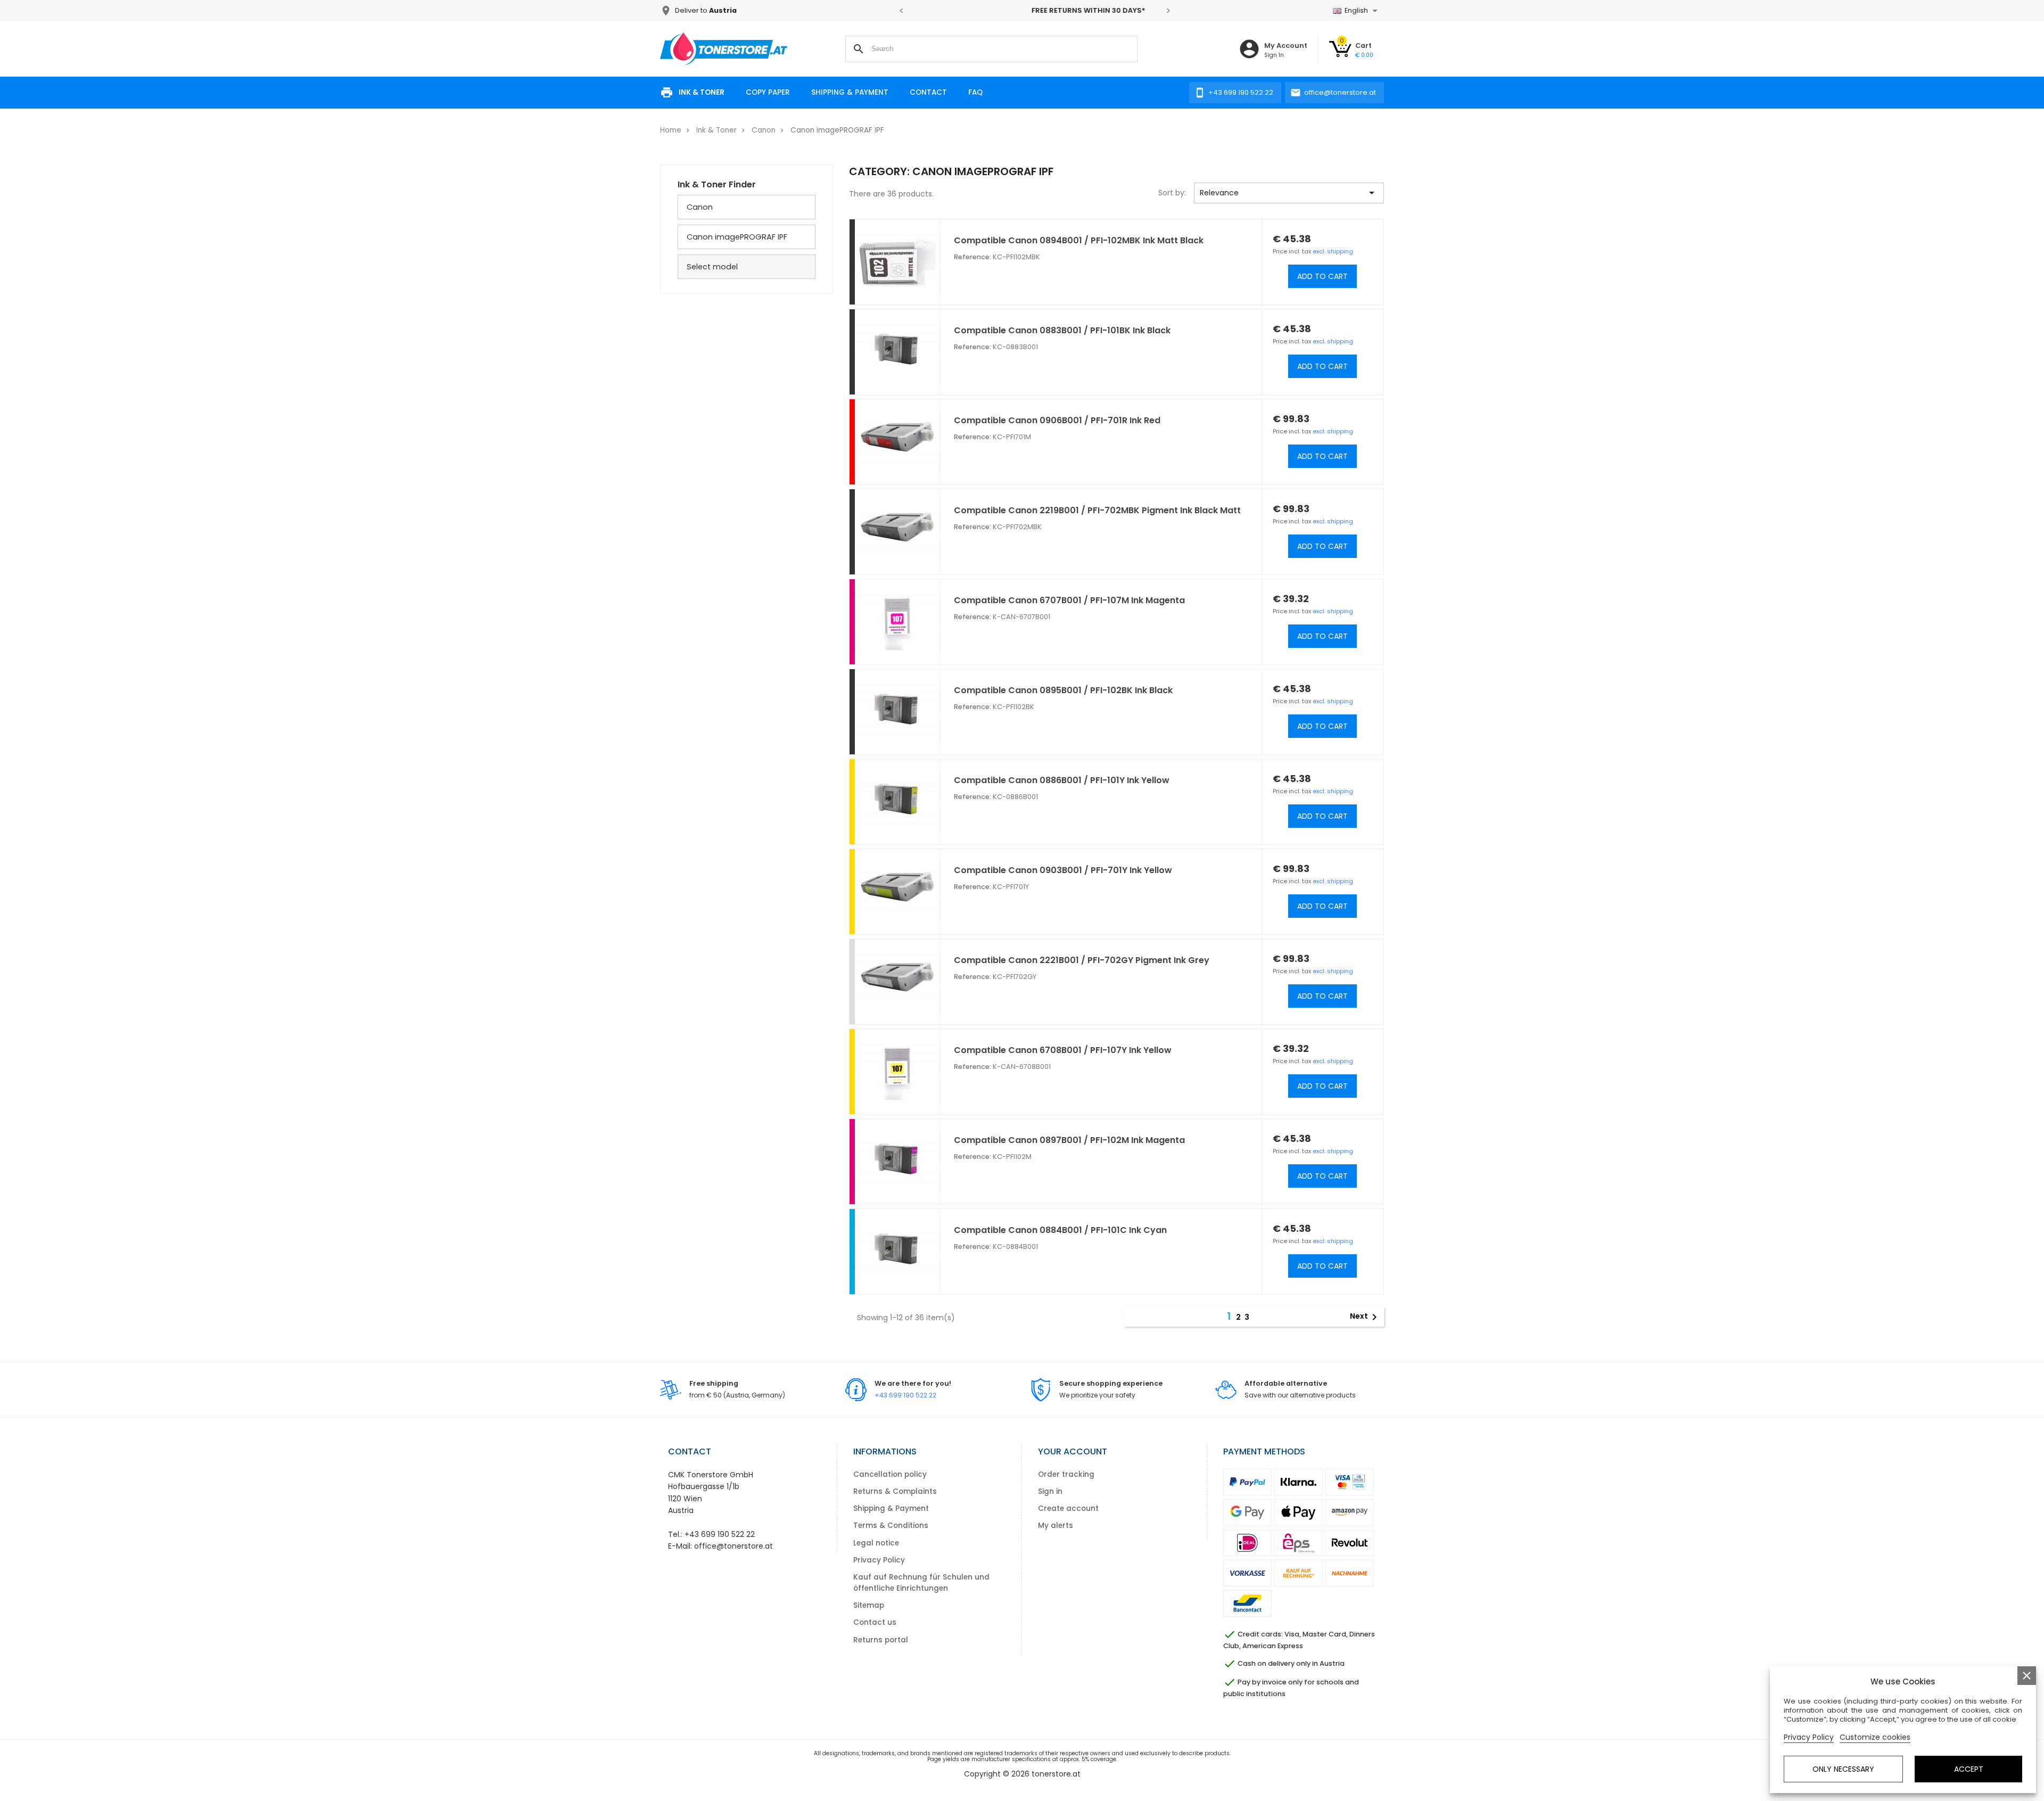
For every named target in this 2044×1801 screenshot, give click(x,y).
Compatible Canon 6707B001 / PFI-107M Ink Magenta (1069, 600)
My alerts (1056, 1525)
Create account (1068, 1508)
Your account (1073, 1452)
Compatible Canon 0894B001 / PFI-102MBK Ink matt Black (1079, 240)
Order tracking (1066, 1474)
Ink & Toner (702, 92)
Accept (1969, 1769)
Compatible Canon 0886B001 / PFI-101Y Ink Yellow (1062, 780)
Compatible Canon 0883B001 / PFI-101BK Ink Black (1062, 330)
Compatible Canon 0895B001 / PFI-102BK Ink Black (1063, 690)
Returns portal (881, 1640)
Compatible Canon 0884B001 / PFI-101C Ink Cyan (1060, 1230)
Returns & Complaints (895, 1491)
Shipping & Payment (850, 92)
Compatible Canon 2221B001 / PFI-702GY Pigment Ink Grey (1082, 960)
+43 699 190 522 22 (905, 1395)
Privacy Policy (879, 1560)
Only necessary (1843, 1769)
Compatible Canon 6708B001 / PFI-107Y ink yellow (1063, 1050)
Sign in (1050, 1491)
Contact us (875, 1622)
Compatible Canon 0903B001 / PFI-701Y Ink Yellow (1063, 870)
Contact (928, 92)
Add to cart (1322, 276)
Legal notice (876, 1543)
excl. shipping (1333, 251)
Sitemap (869, 1605)
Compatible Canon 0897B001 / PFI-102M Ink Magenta (1069, 1140)
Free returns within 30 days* (1035, 10)
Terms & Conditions (891, 1525)
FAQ (975, 92)
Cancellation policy (890, 1474)
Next (1365, 1317)
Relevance (1289, 193)
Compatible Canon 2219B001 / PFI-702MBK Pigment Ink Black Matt (1097, 510)
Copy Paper (768, 92)
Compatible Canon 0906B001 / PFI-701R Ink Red (1057, 420)
